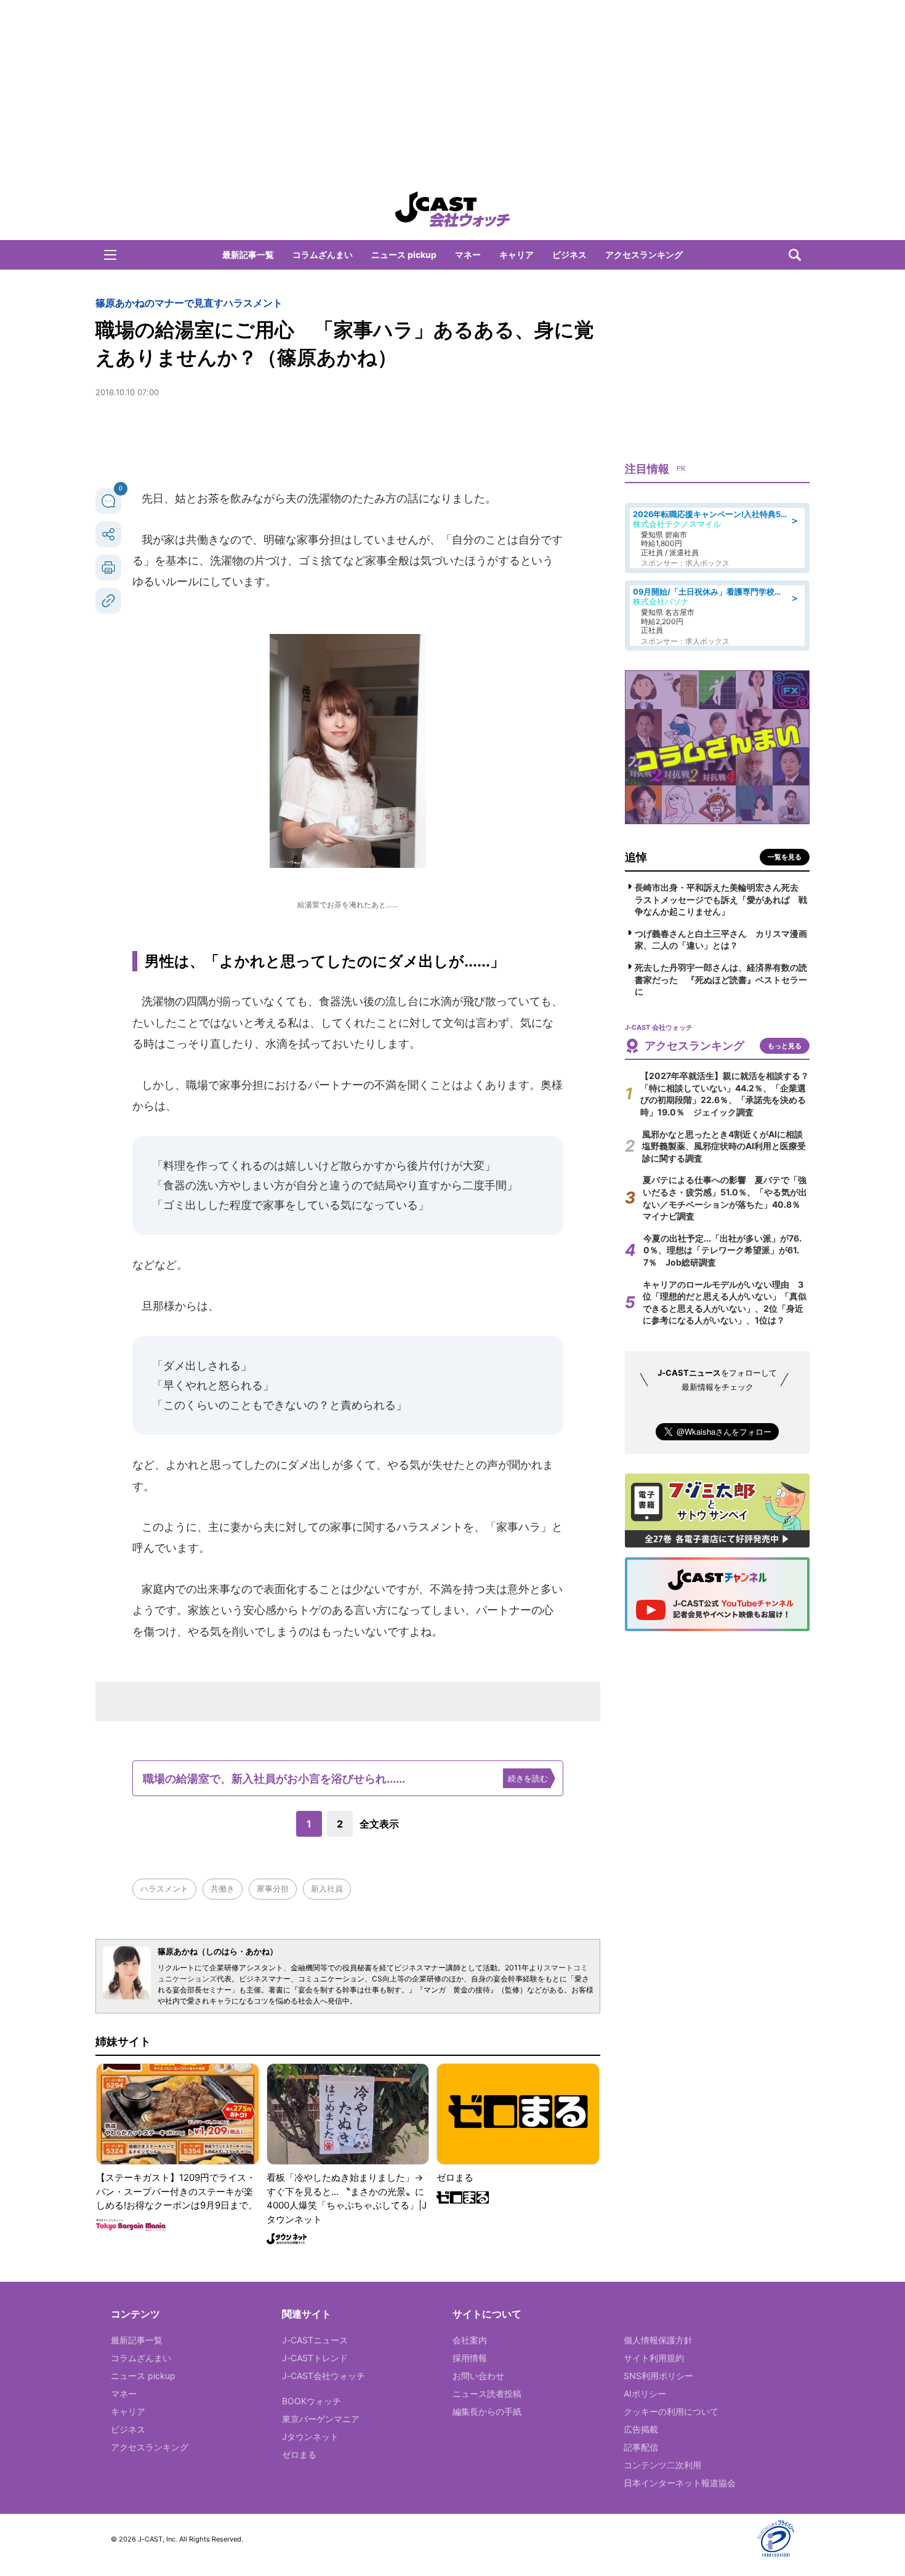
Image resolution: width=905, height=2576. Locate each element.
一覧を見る (785, 857)
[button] (110, 255)
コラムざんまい (323, 255)
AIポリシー (645, 2393)
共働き (223, 1888)
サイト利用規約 (654, 2358)
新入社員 (327, 1888)
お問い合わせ (478, 2376)
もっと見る (785, 1046)
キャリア (517, 255)
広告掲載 (641, 2429)
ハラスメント (164, 1888)
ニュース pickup (404, 255)
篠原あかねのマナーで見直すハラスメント (189, 303)
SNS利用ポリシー (658, 2376)
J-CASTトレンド (315, 2358)
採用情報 (470, 2358)
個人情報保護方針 (658, 2340)
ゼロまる (299, 2454)
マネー (468, 255)
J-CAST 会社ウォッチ (452, 209)
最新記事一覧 (248, 255)
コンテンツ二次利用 (662, 2465)
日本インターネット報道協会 (680, 2483)
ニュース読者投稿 (487, 2393)
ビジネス (569, 255)
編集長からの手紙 (487, 2411)
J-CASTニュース (315, 2340)
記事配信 (641, 2447)
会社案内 (470, 2340)
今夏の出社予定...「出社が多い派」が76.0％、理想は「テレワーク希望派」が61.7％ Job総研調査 (722, 1250)
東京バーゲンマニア (321, 2419)
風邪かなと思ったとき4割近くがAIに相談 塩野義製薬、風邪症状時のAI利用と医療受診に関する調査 (727, 1146)
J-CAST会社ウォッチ (324, 2376)
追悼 (636, 857)
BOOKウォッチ (312, 2401)
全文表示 (379, 1824)
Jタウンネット (310, 2437)
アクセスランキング (644, 255)
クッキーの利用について (671, 2411)
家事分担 (273, 1888)
